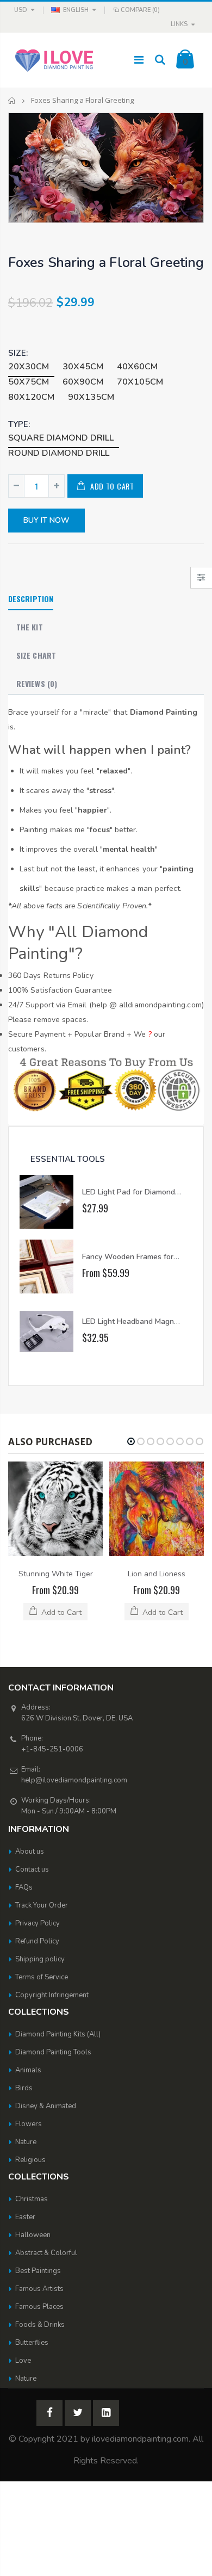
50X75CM (29, 382)
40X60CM (137, 367)
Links (179, 24)
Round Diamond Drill (59, 453)
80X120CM (31, 397)
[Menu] (139, 60)
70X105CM (140, 382)
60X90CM (83, 382)
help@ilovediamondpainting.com (74, 1780)
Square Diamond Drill (61, 438)
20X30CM (29, 367)
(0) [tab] (37, 683)
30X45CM (83, 367)
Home (12, 100)
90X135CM (91, 397)
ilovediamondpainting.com (140, 2439)
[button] (131, 1441)
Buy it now (46, 520)
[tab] (31, 599)
